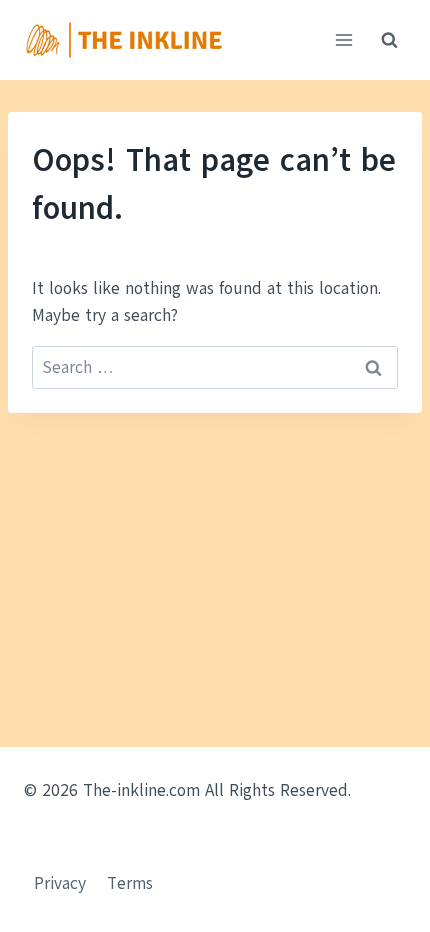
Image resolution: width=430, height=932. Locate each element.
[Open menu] (343, 39)
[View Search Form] (389, 40)
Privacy (60, 883)
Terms (130, 883)
